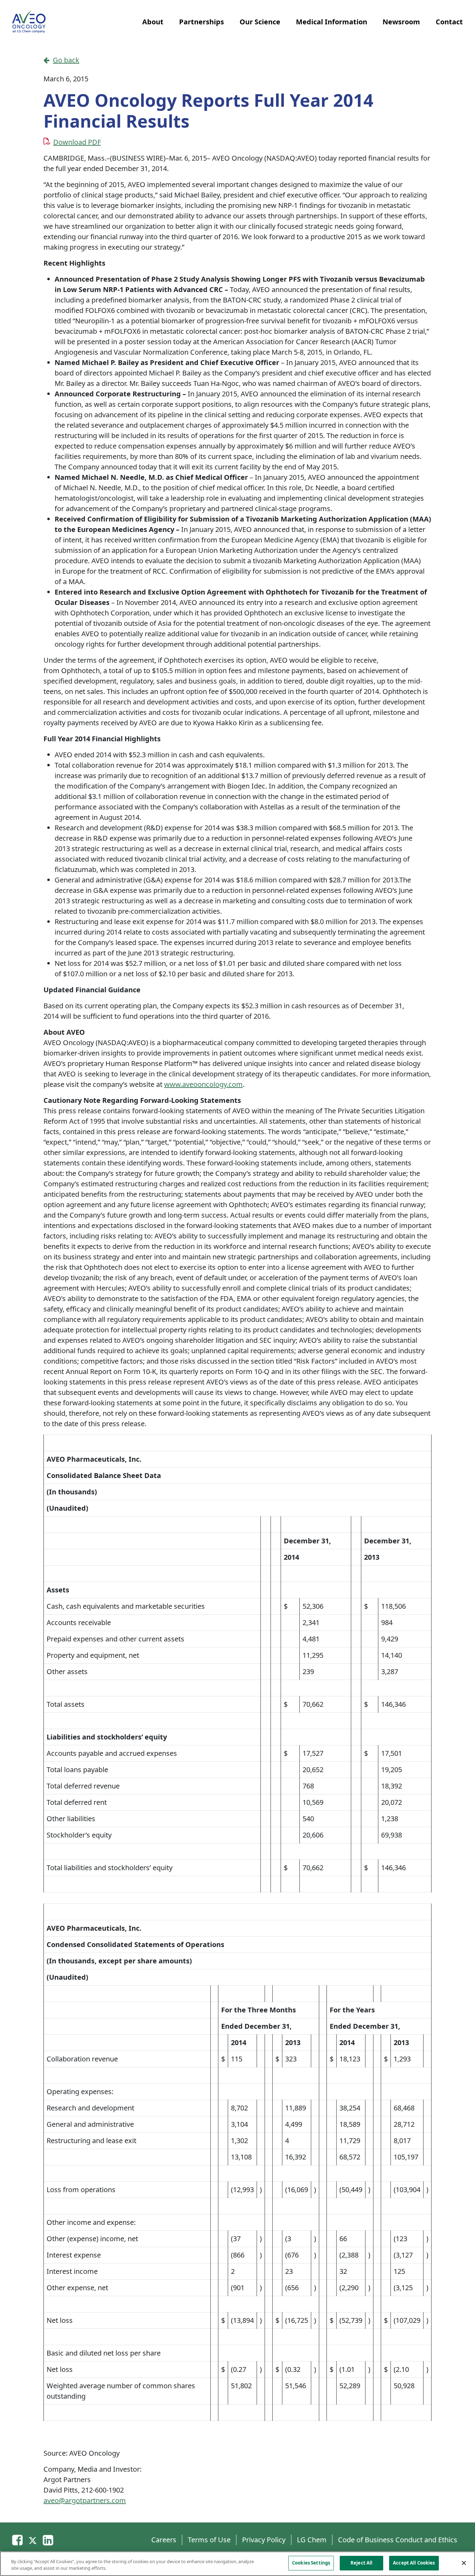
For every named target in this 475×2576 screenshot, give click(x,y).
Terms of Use (209, 2540)
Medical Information (332, 22)
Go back (66, 60)
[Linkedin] (48, 2540)
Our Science (260, 22)
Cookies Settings (311, 2563)
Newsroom (401, 22)
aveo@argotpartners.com (85, 2500)
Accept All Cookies (414, 2563)
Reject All (361, 2563)
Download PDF (77, 142)
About (153, 22)
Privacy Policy (264, 2540)
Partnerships (202, 22)
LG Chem (312, 2540)
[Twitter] (33, 2540)
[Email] (17, 2540)
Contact (449, 22)
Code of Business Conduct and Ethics (398, 2540)
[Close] (464, 2563)
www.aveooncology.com (203, 1084)
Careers (164, 2540)
